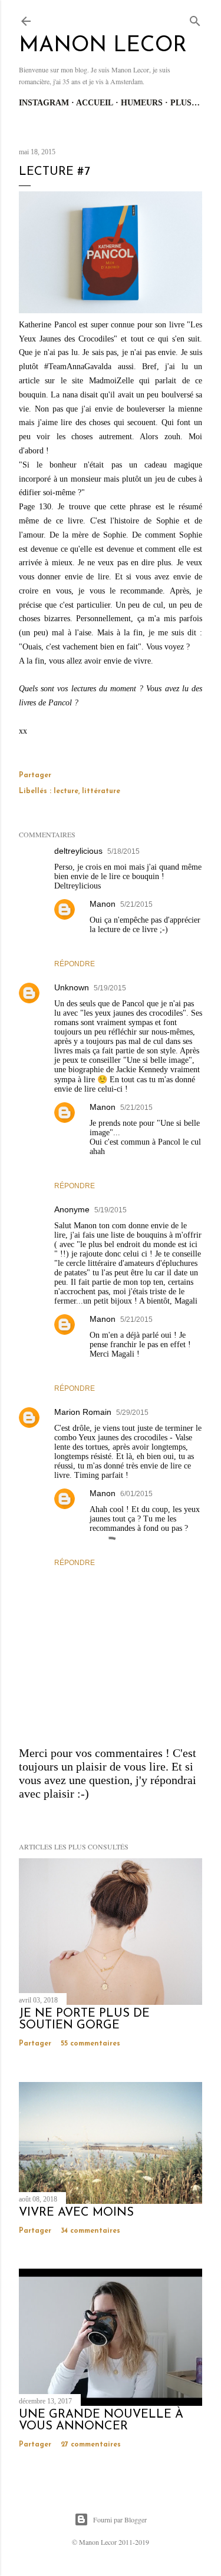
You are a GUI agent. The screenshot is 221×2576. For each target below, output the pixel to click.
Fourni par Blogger (120, 2519)
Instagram (44, 103)
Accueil (95, 103)
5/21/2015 (136, 904)
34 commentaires (90, 2231)
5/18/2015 (123, 851)
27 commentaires (91, 2445)
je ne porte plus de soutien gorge (84, 2020)
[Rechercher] (195, 19)
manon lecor (103, 46)
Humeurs (142, 103)
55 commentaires (90, 2044)
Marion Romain (83, 1412)
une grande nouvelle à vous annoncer (101, 2421)
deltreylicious (78, 851)
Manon (103, 904)
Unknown (72, 987)
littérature (101, 791)
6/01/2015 (136, 1494)
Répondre (75, 964)
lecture (66, 791)
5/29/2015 (132, 1413)
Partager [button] (35, 775)
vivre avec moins (76, 2213)
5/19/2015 (110, 988)
